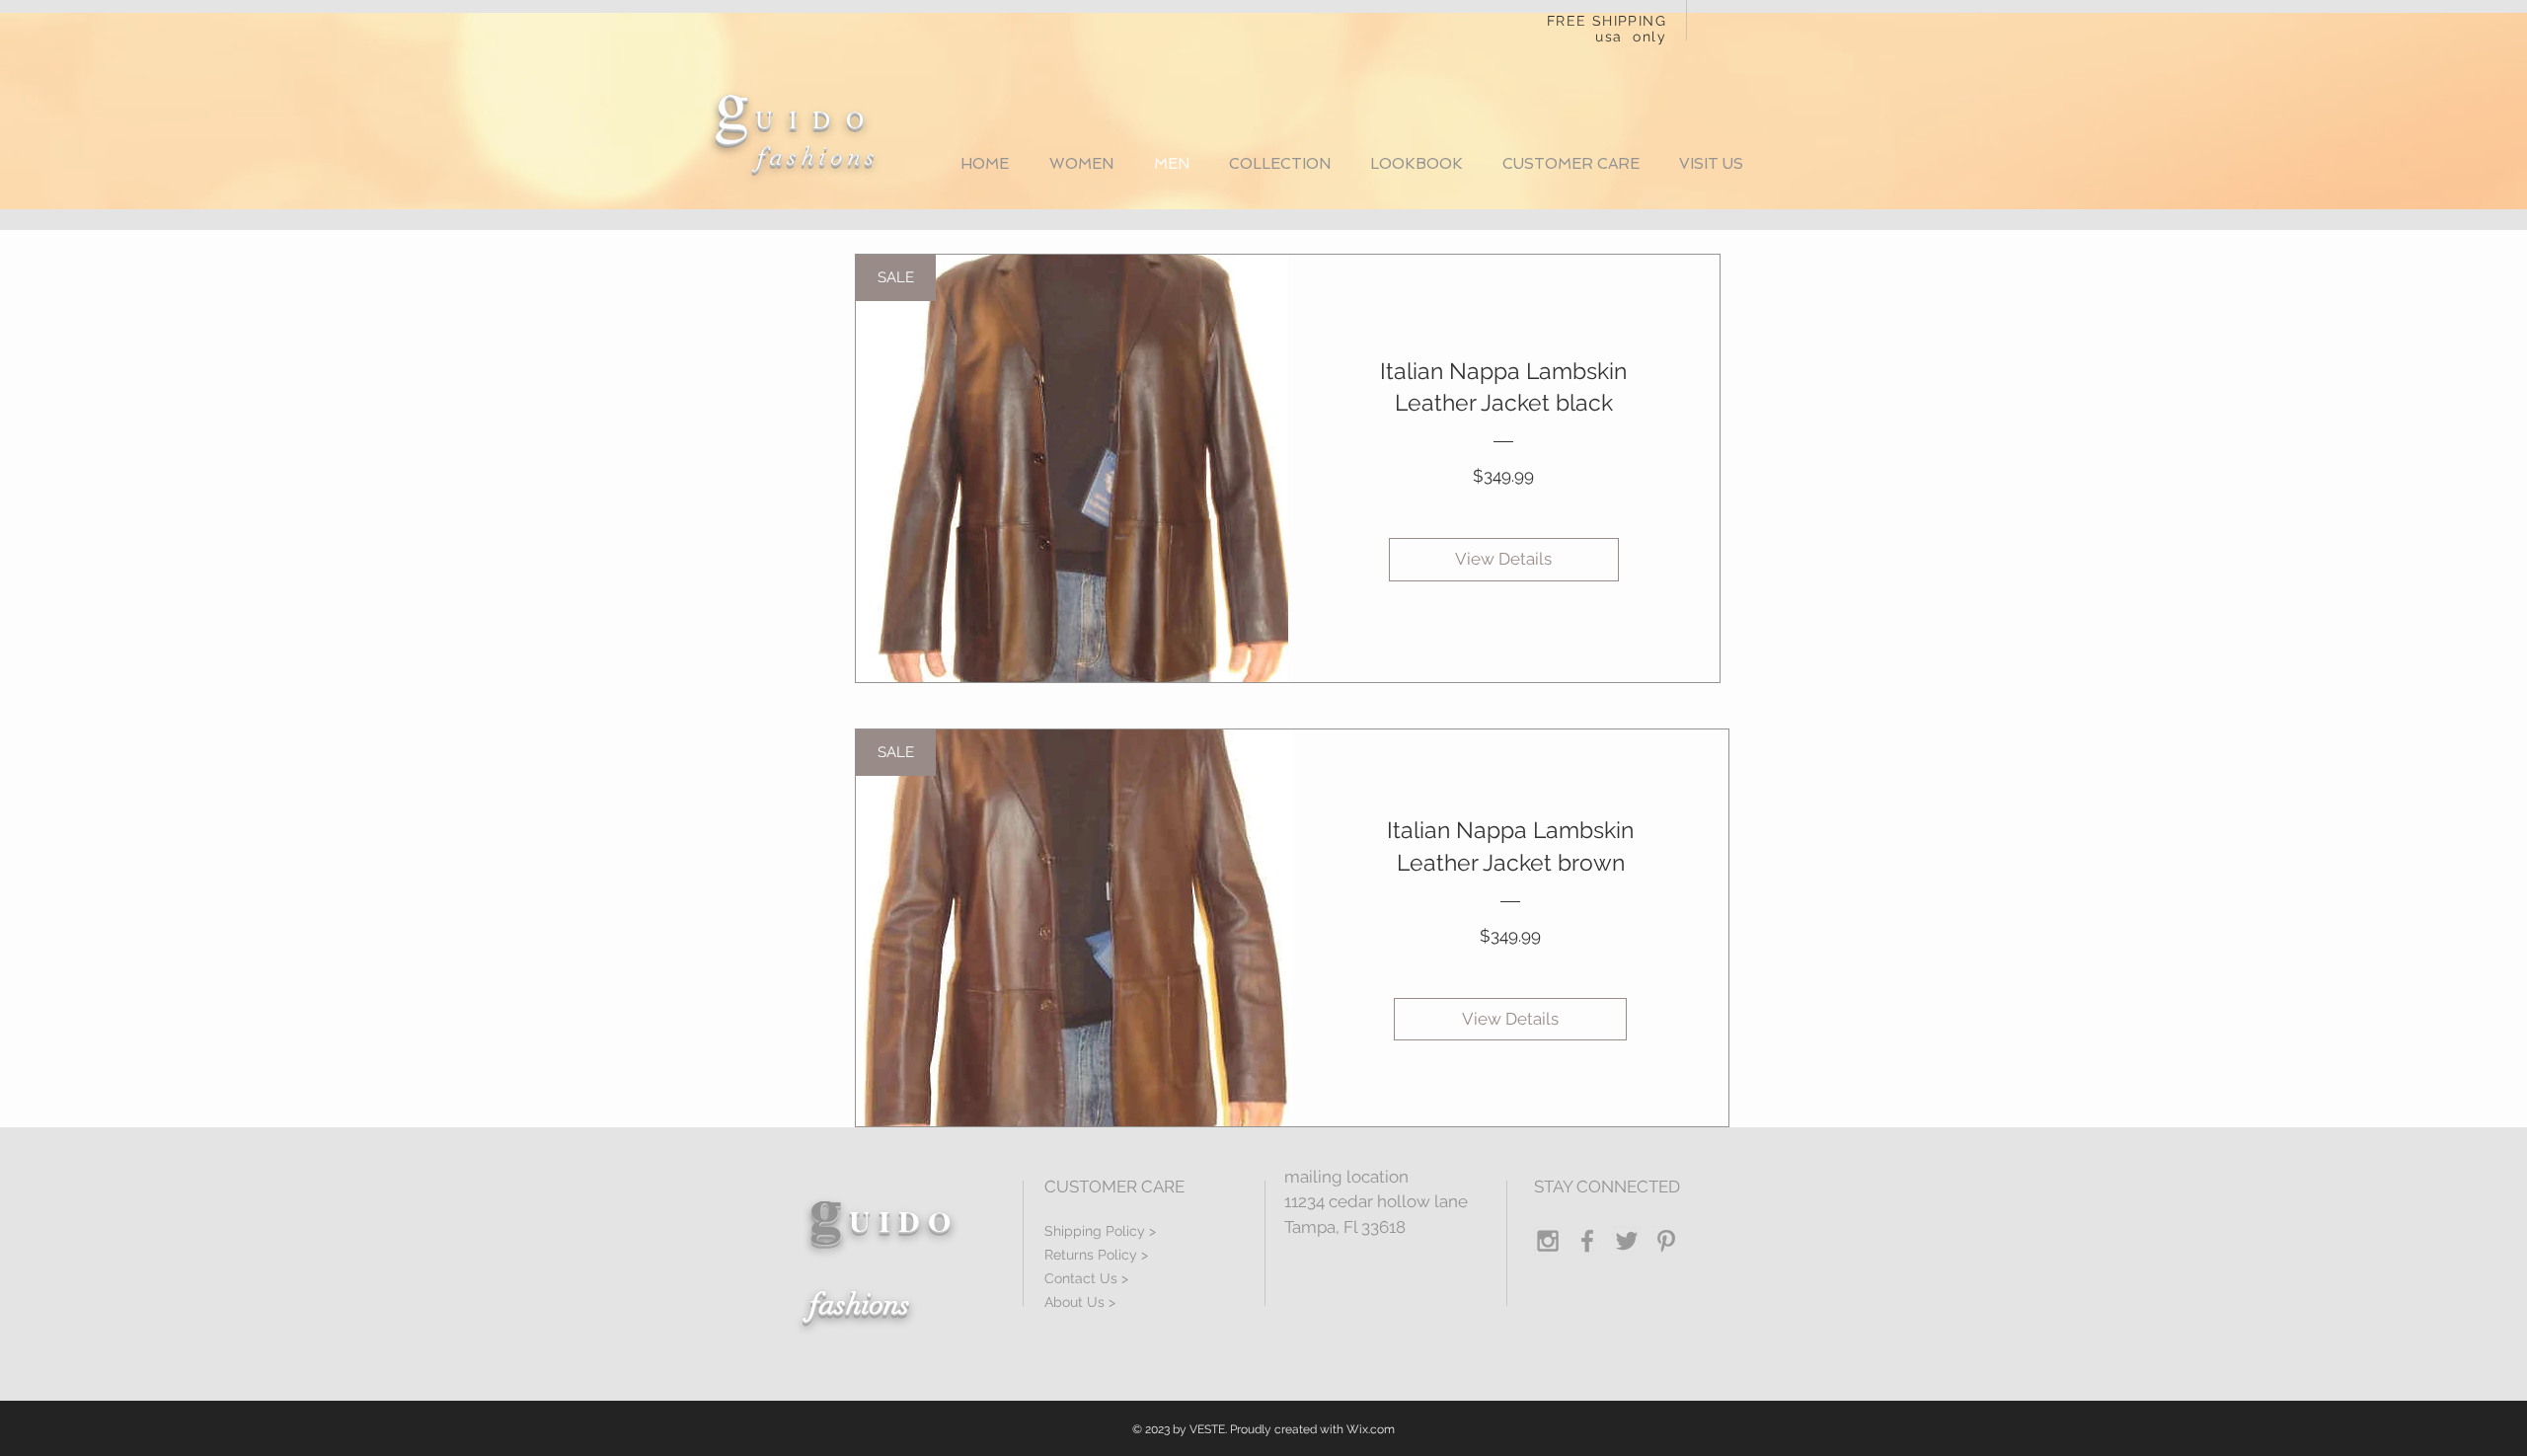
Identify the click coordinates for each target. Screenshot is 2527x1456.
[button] (1280, 164)
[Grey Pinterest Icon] (1666, 1241)
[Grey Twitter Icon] (1627, 1241)
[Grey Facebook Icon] (1587, 1241)
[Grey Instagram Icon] (1548, 1241)
